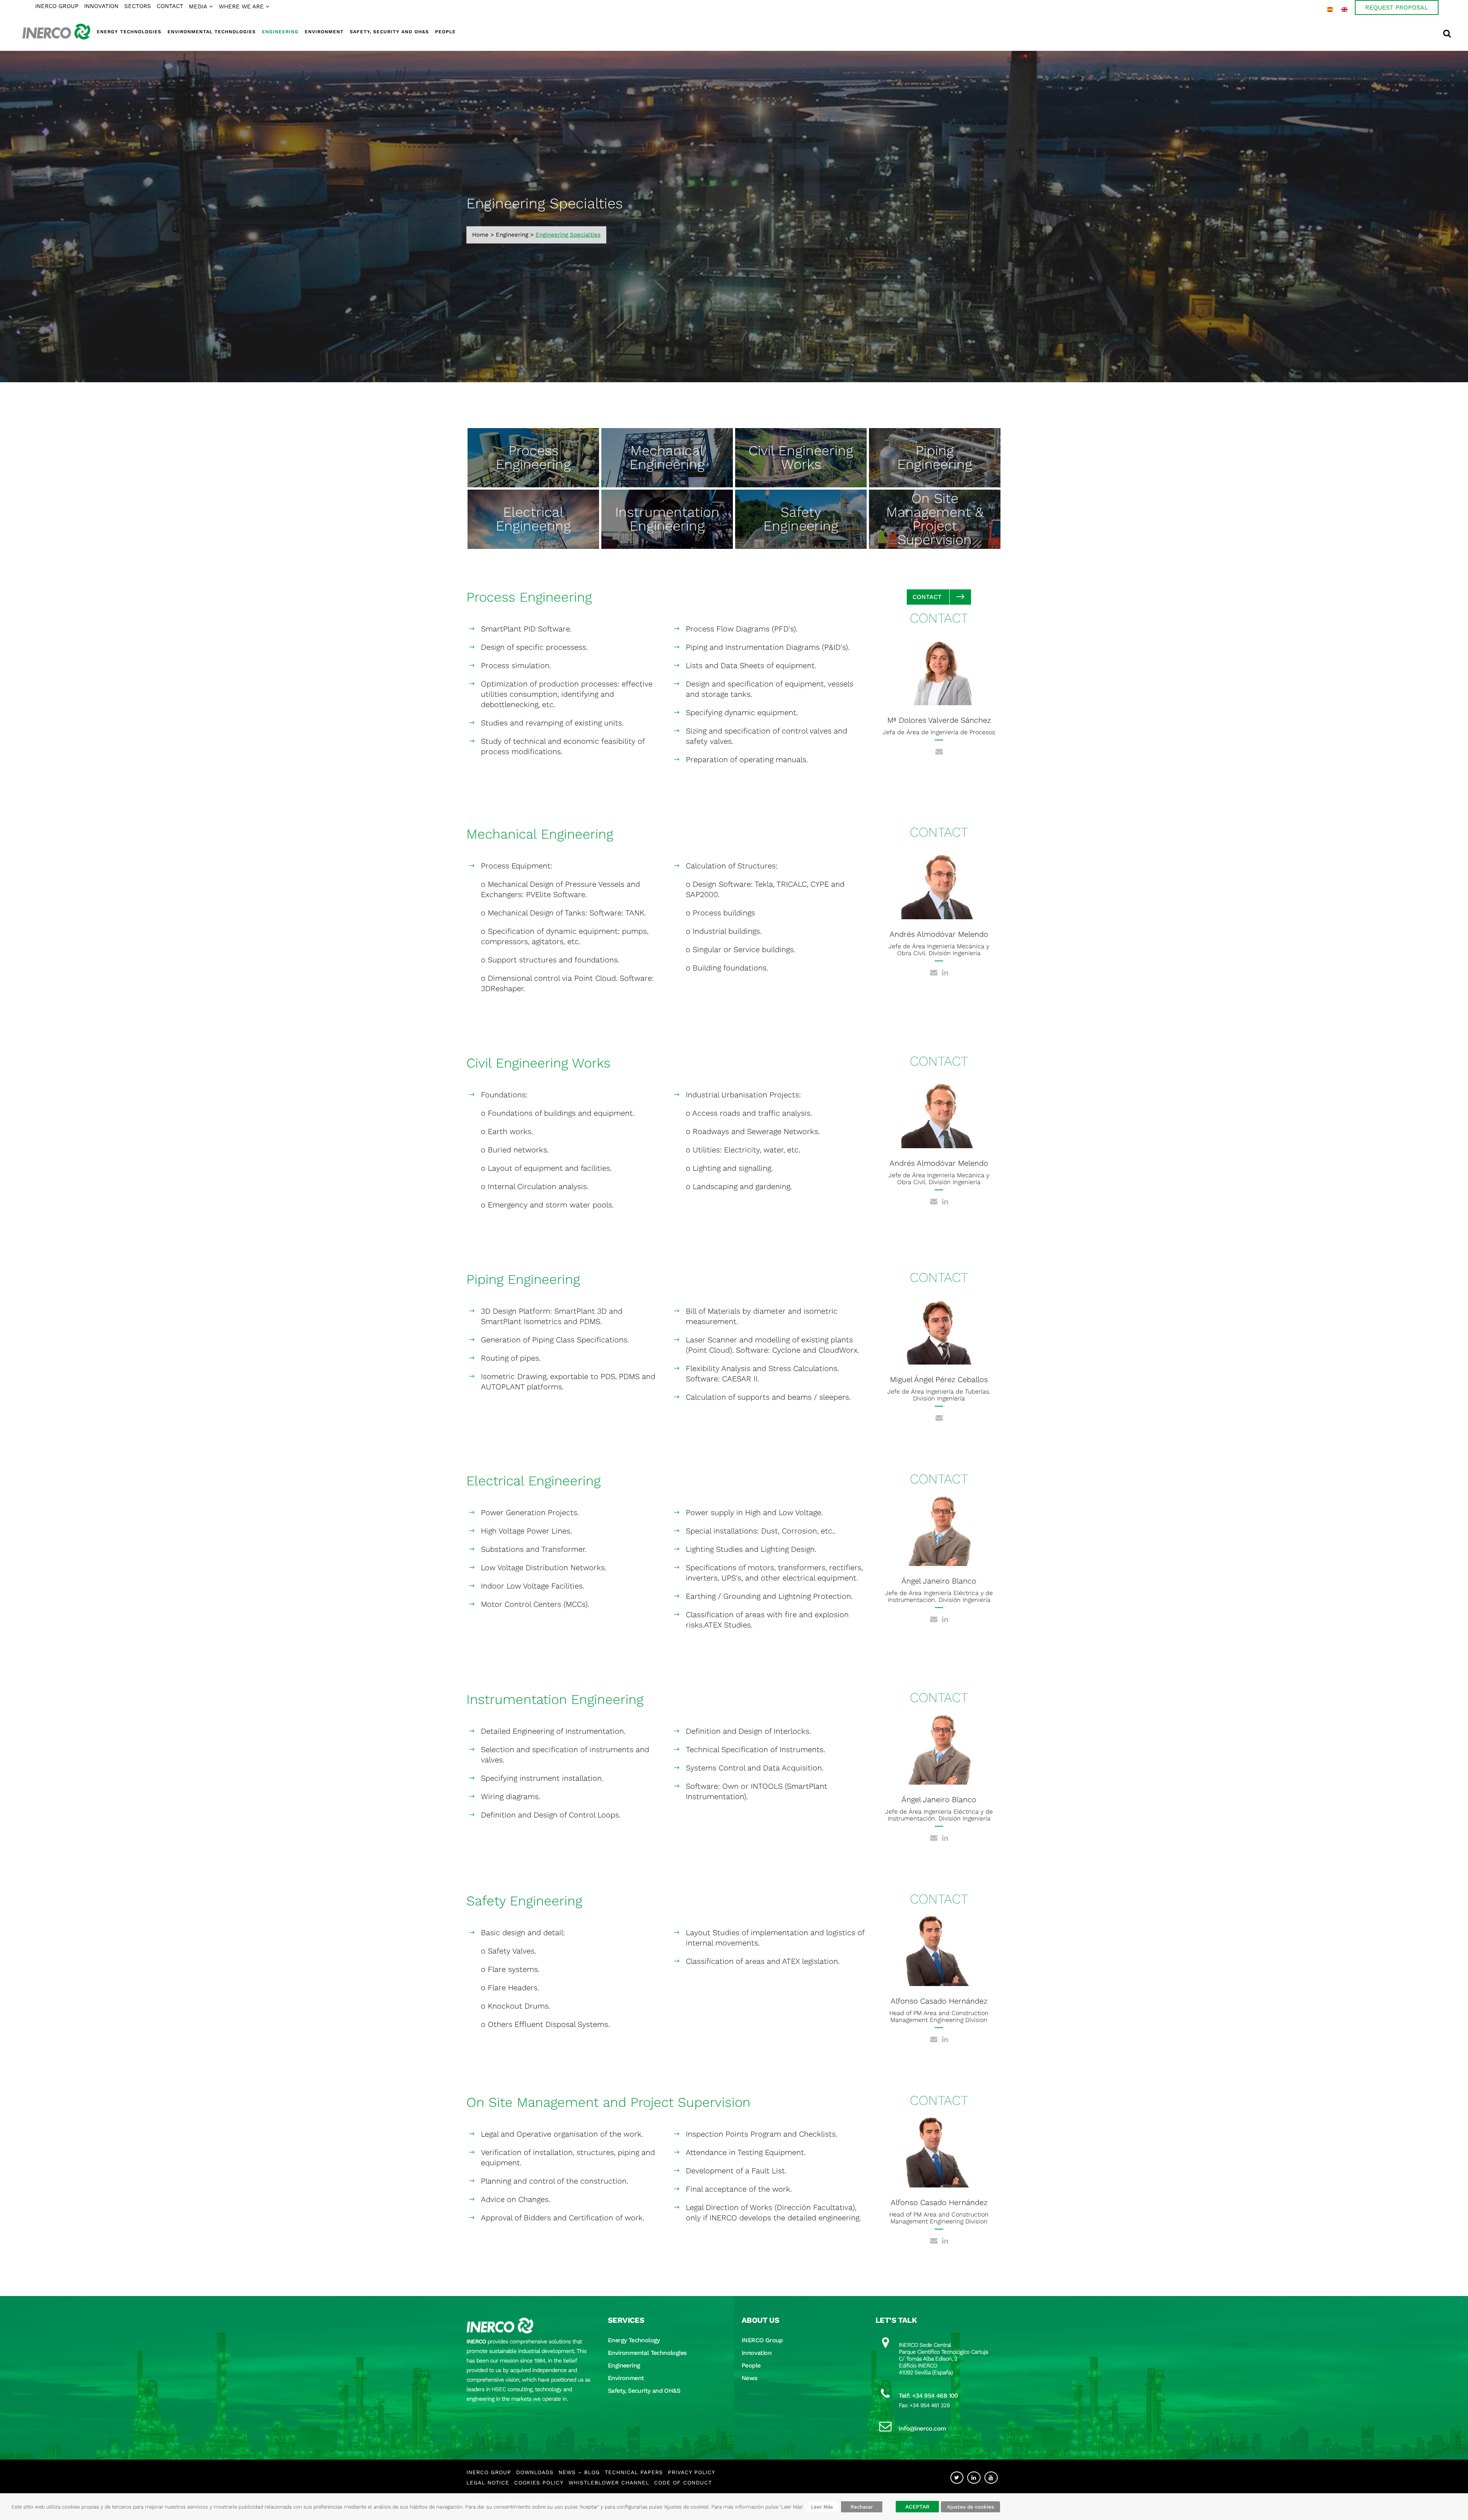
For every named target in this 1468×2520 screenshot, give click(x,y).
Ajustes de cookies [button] (970, 2507)
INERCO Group (762, 2340)
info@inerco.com (922, 2428)
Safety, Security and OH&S (644, 2391)
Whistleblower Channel (609, 2483)
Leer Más (822, 2507)
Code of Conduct (683, 2483)
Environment (626, 2378)
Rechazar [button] (862, 2507)
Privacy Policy (692, 2472)
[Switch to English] (1345, 10)
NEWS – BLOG (579, 2472)
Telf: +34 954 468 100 (928, 2396)
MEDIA (198, 6)
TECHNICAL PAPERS (634, 2472)
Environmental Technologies (647, 2353)
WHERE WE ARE (241, 6)
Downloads (535, 2472)
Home (480, 235)
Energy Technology (634, 2340)
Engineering (512, 235)
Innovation (757, 2353)
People (751, 2365)
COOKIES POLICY (539, 2483)
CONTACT (170, 6)
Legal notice (488, 2483)
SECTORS (138, 6)
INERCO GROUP (57, 6)
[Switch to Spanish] (1330, 10)
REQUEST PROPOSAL (1397, 7)
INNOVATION (101, 6)
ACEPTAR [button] (917, 2507)
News (749, 2378)
